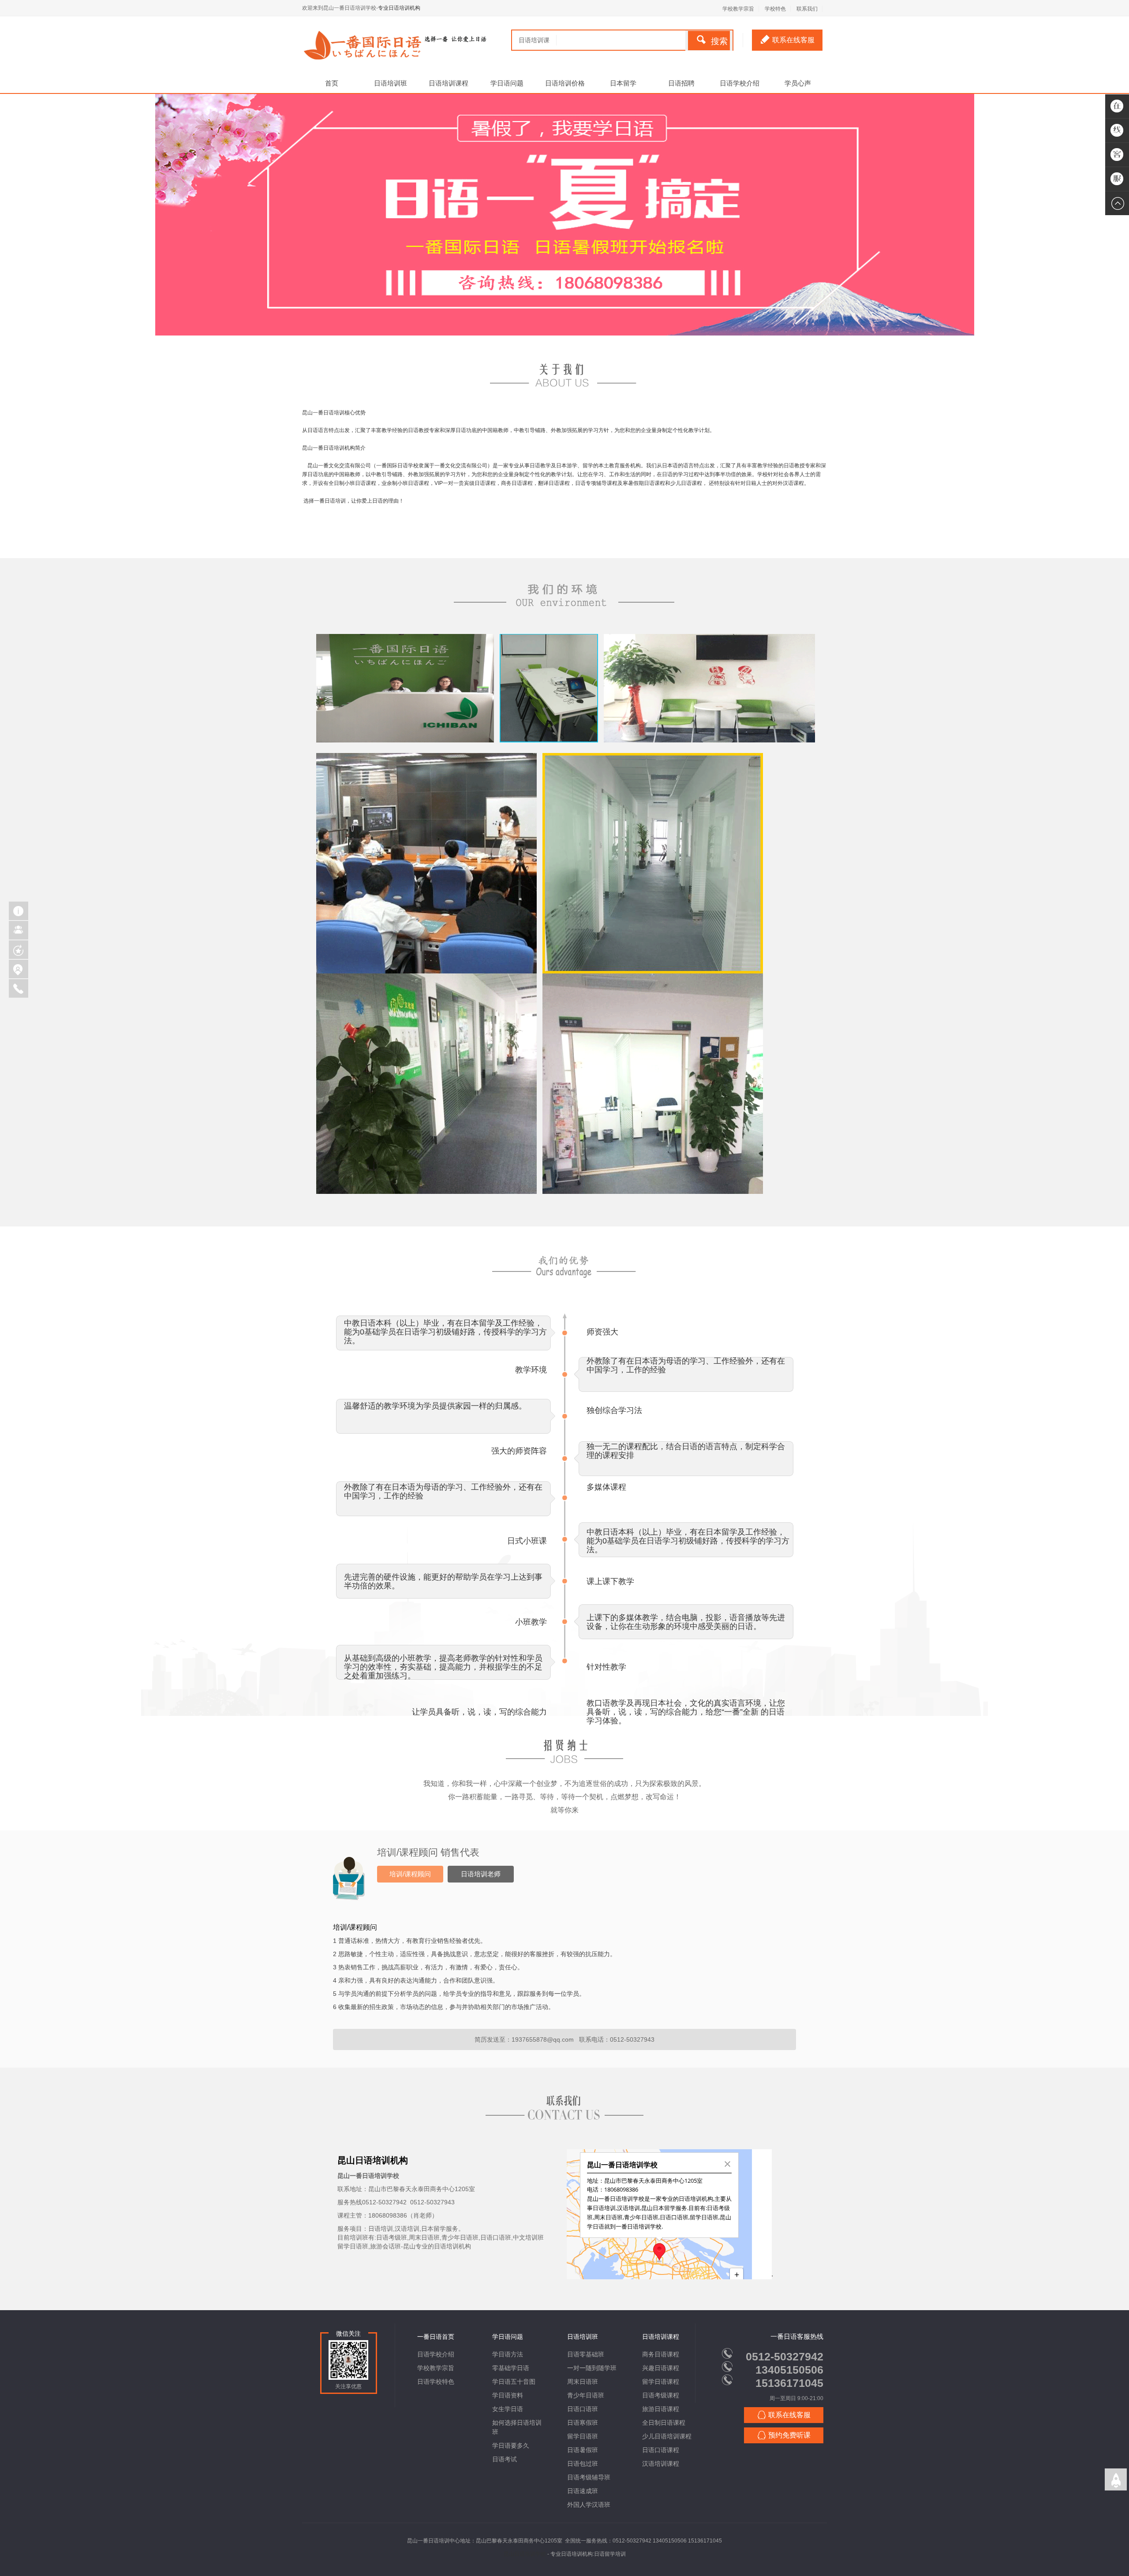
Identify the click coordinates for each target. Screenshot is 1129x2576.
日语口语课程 (661, 2450)
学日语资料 (508, 2395)
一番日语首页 (436, 2337)
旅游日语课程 (661, 2409)
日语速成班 (583, 2491)
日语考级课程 (661, 2395)
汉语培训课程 (661, 2464)
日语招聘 (681, 83)
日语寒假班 (583, 2423)
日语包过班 (583, 2464)
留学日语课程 (661, 2382)
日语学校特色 (436, 2382)
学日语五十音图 (514, 2382)
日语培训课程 (449, 83)
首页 (332, 83)
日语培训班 (391, 83)
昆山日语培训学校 (525, 2554)
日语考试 (505, 2459)
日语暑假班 (583, 2450)
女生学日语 (508, 2409)
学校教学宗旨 (436, 2368)
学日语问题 (507, 83)
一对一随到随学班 (592, 2368)
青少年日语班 (586, 2395)
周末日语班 (583, 2382)
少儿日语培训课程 (667, 2436)
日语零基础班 (586, 2354)
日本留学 (623, 83)
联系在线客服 (793, 40)
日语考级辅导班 (589, 2477)
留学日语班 (583, 2436)
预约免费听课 (789, 2435)
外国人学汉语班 (589, 2505)
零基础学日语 (511, 2368)
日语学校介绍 (740, 83)
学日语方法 (508, 2354)
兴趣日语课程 (661, 2368)
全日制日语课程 (664, 2423)
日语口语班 (583, 2409)
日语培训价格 (565, 83)
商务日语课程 (661, 2354)
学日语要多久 (511, 2446)
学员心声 (798, 83)
